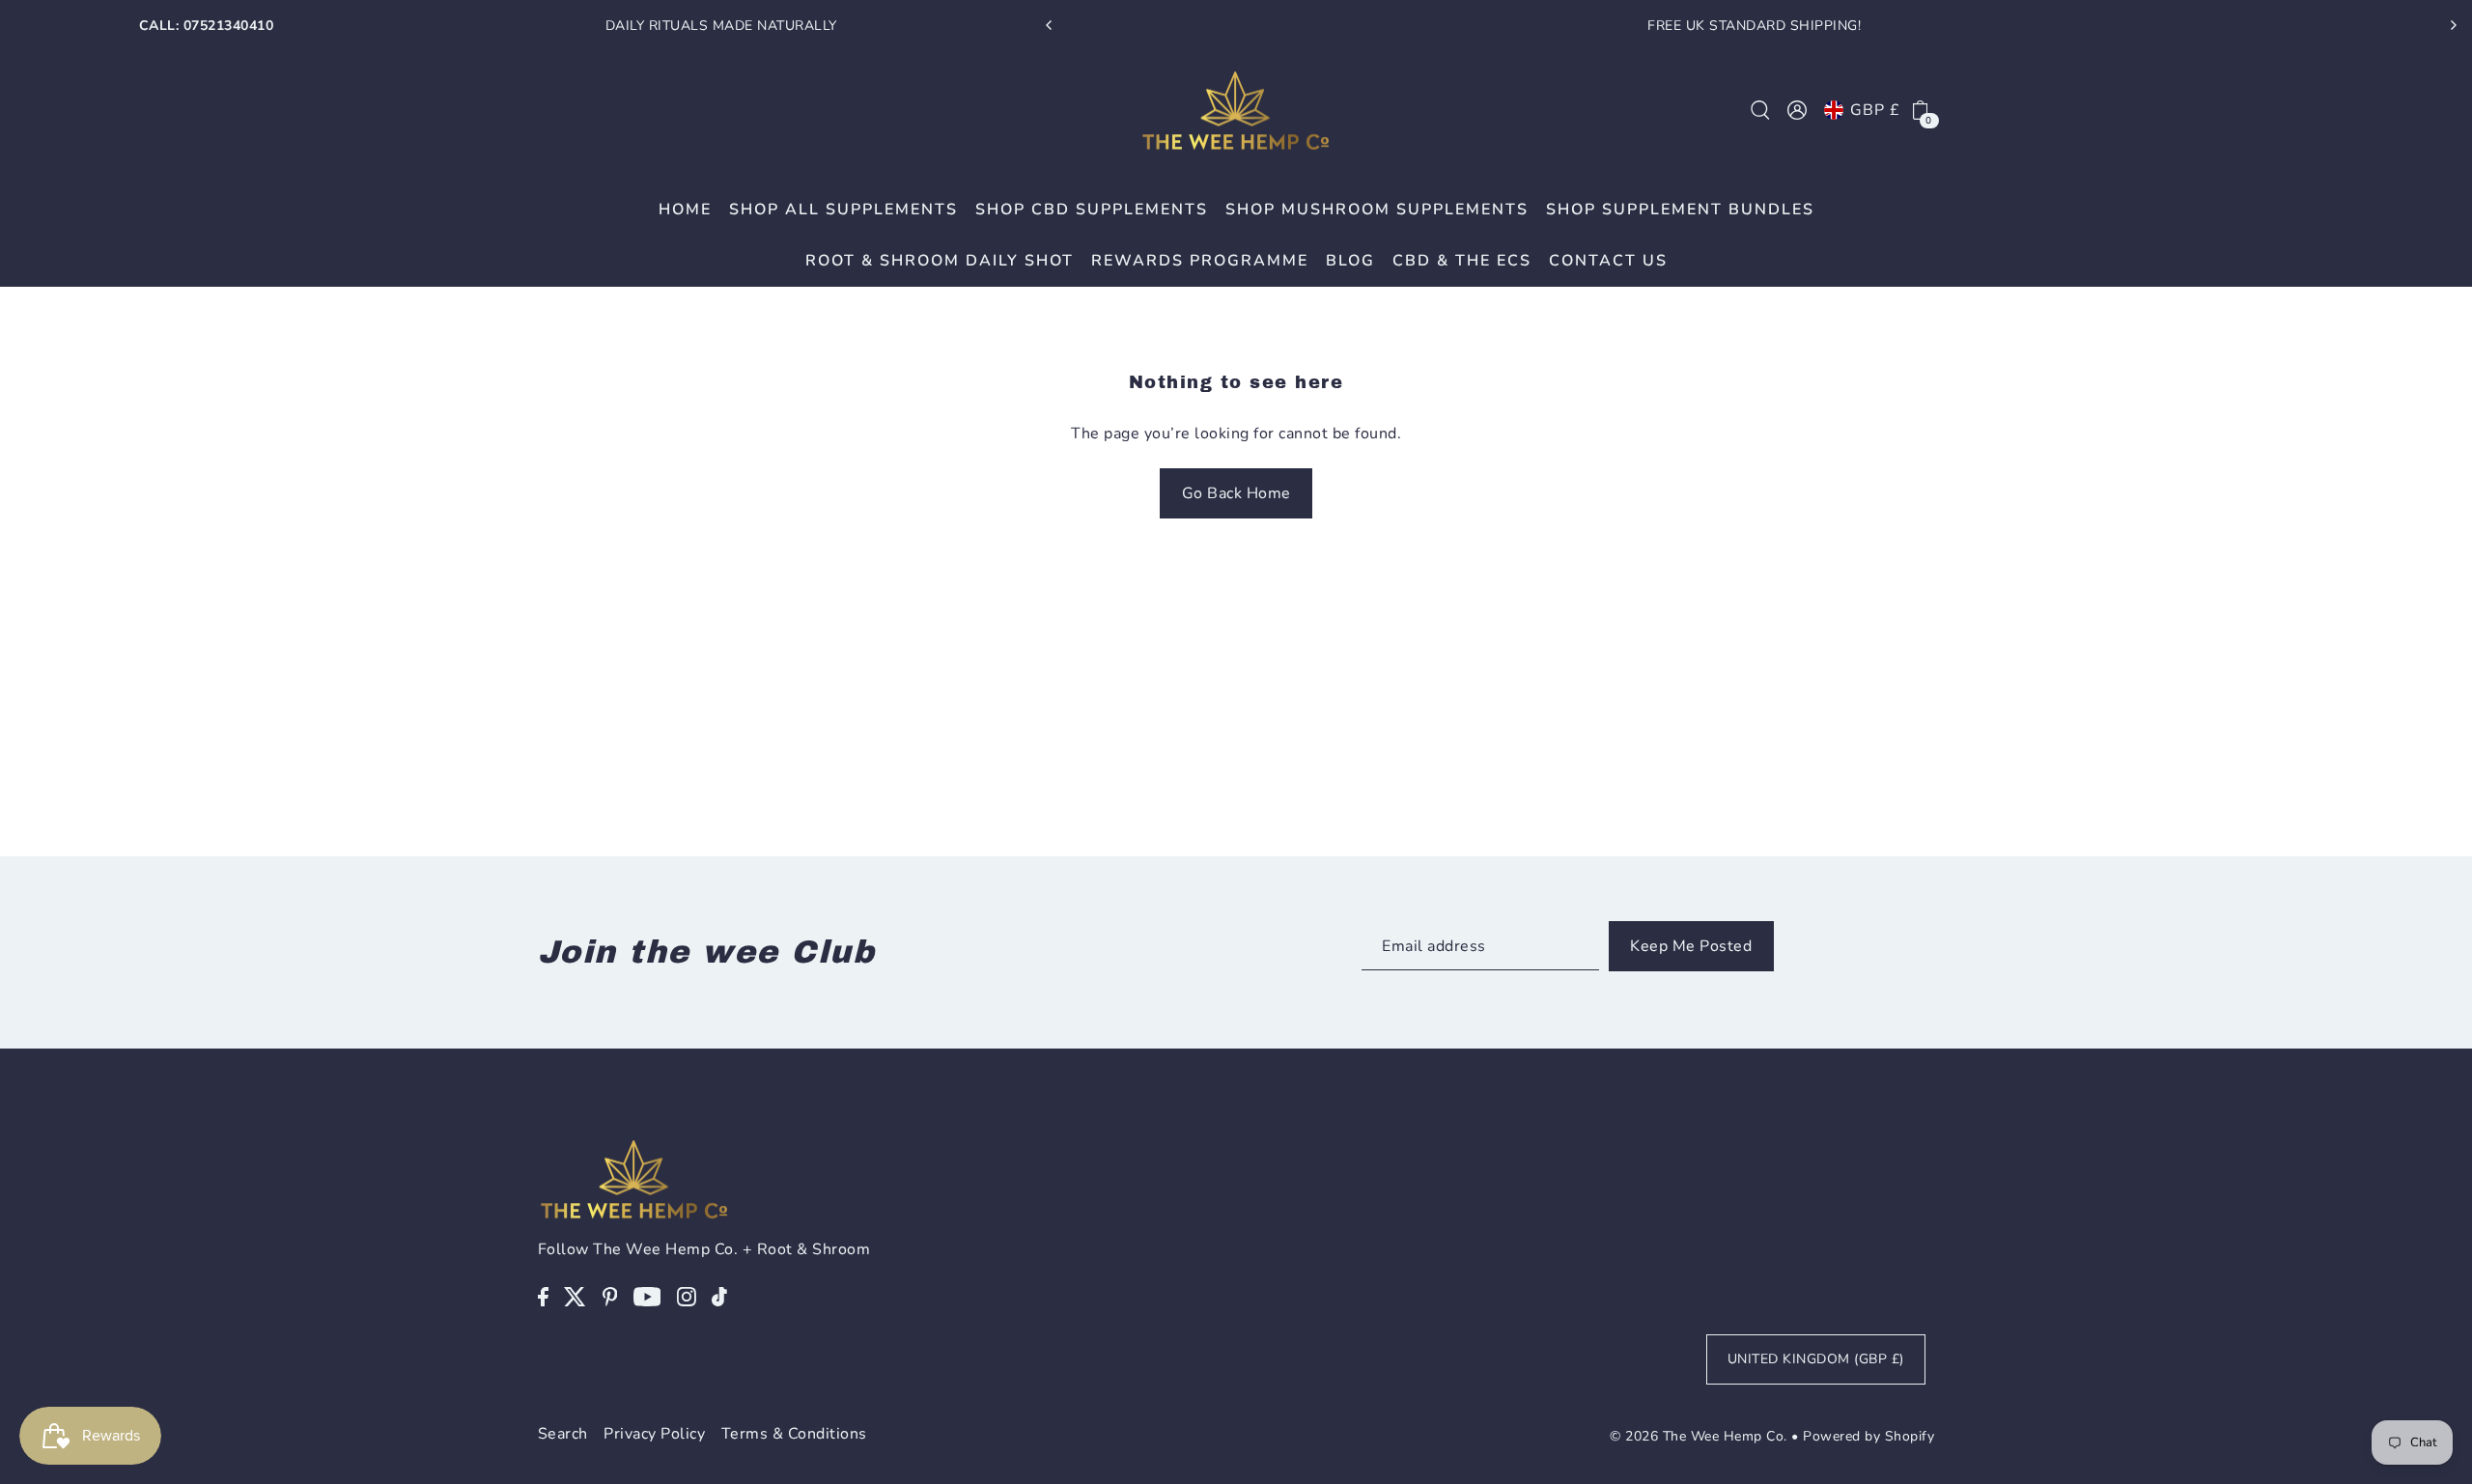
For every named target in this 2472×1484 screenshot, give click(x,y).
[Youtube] (647, 1296)
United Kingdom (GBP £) (1816, 1359)
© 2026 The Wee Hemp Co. (1699, 1436)
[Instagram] (687, 1296)
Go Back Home (1236, 493)
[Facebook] (543, 1296)
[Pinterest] (610, 1296)
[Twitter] (575, 1296)
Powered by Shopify (1868, 1436)
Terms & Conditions (794, 1434)
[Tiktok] (719, 1296)
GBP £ (1875, 110)
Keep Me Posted (1691, 946)
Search (563, 1434)
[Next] (2453, 25)
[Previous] (1050, 25)
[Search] (1760, 110)
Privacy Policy (654, 1434)
